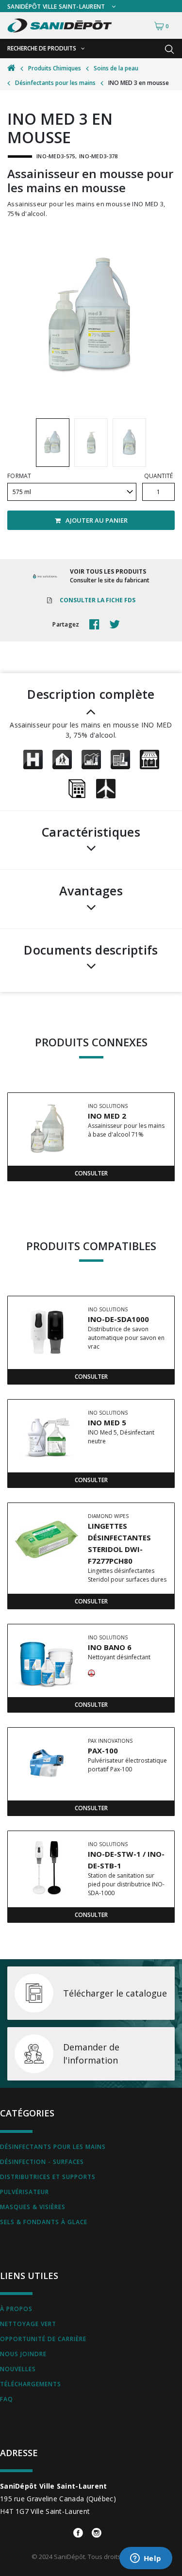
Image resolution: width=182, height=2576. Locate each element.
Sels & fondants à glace (44, 2222)
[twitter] (117, 625)
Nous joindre (23, 2354)
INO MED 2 (107, 1116)
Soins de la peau (116, 68)
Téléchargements (31, 2384)
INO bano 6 (110, 1647)
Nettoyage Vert (28, 2324)
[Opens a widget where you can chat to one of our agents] (146, 2559)
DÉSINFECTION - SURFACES (42, 2162)
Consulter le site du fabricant (110, 580)
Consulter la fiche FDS (98, 600)
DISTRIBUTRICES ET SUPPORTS (48, 2177)
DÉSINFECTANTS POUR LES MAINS (53, 2147)
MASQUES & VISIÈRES (33, 2207)
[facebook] (97, 625)
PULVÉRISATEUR (25, 2192)
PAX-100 (103, 1750)
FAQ (7, 2399)
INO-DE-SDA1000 (118, 1319)
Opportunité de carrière (43, 2339)
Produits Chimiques (55, 68)
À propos (16, 2309)
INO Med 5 (107, 1422)
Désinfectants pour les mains (55, 83)
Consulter (91, 1173)
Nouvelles (18, 2369)
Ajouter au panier (97, 520)
